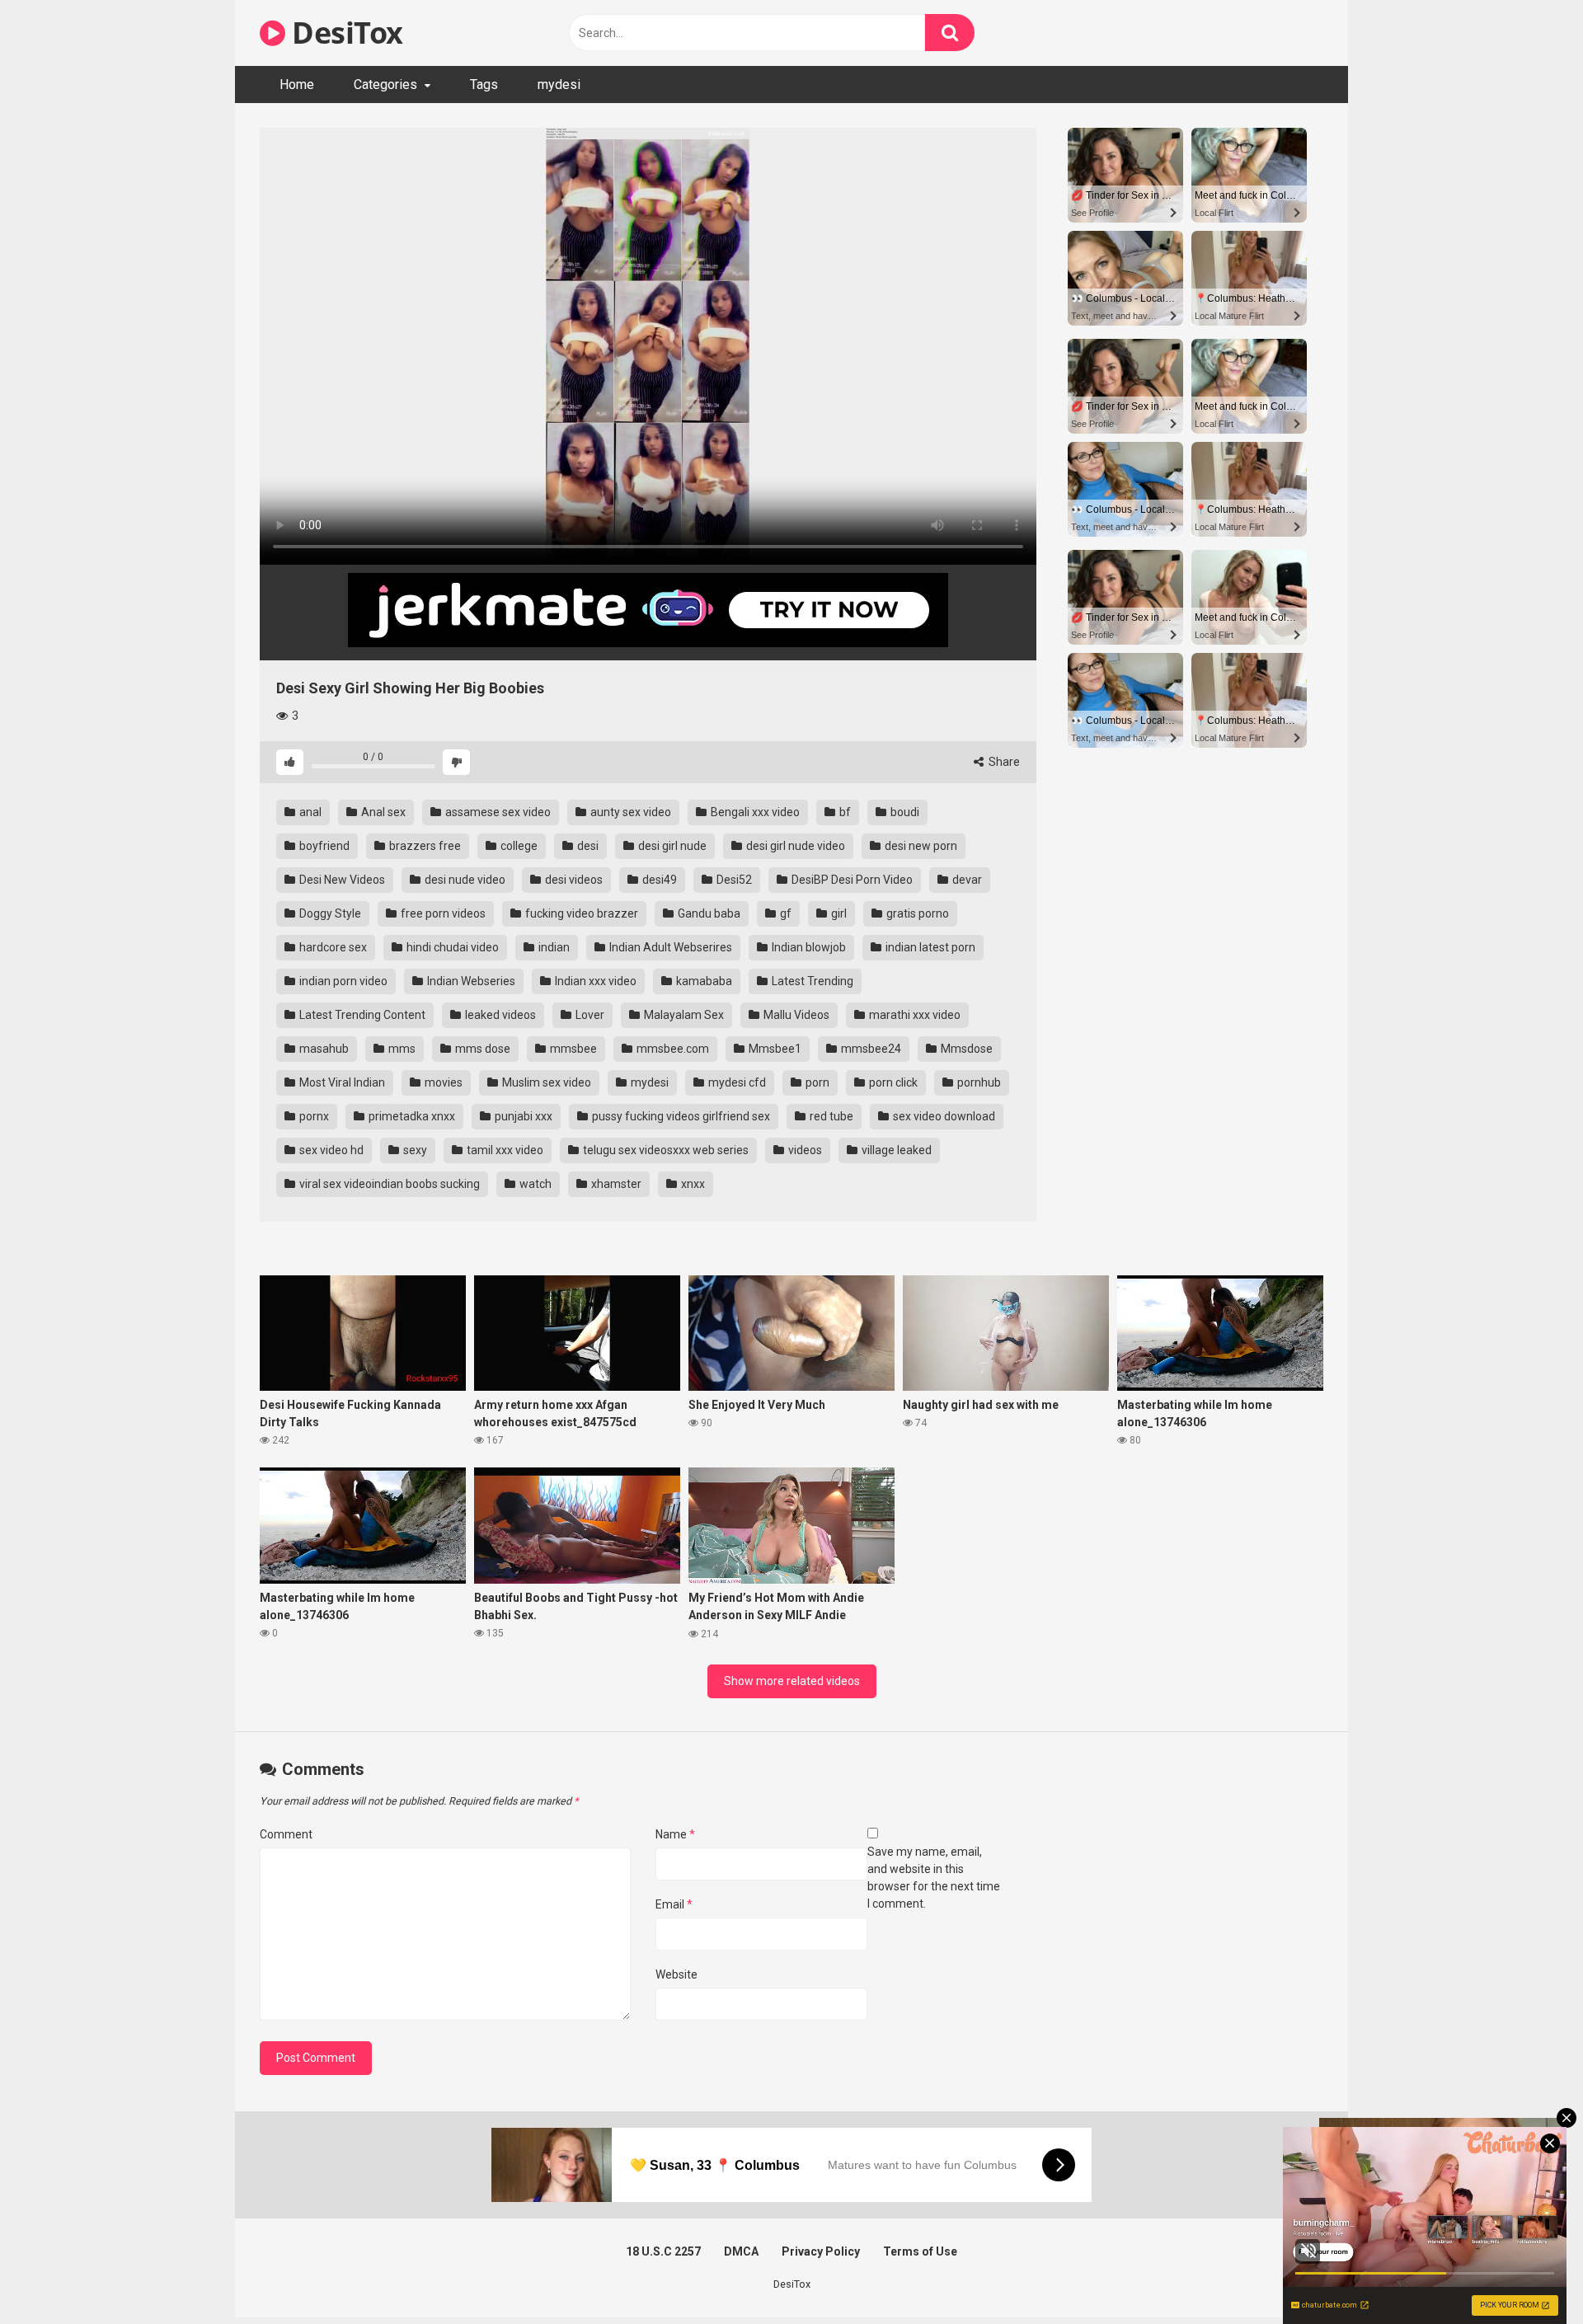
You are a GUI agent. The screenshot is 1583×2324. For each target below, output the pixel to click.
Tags (484, 85)
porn (816, 1082)
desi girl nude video (794, 846)
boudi (904, 812)
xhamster (615, 1184)
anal (309, 812)
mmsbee (572, 1049)
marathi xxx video (914, 1015)
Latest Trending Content (361, 1015)
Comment (286, 1834)
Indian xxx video (594, 981)
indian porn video (342, 981)
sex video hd (330, 1150)
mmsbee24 (870, 1049)
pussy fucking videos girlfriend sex (680, 1116)
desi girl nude (671, 846)
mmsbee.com (672, 1049)
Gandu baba (708, 913)
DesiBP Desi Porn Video (851, 880)
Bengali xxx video (754, 812)
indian (553, 947)
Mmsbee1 (774, 1049)
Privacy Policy (821, 2251)
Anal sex (382, 812)
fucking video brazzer (580, 913)
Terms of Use (920, 2251)
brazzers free (424, 846)
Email (674, 1904)
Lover (589, 1015)
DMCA (741, 2251)
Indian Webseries (470, 981)
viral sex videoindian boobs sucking (388, 1184)
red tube (830, 1116)
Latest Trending (811, 981)
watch (534, 1184)
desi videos (573, 880)
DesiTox (344, 33)
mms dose (481, 1049)
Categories (385, 85)
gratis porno (916, 913)
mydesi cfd (736, 1082)
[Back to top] (1528, 2274)
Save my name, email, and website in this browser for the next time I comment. (934, 1878)
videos (804, 1150)
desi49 (658, 880)
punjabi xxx (522, 1116)
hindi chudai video (451, 947)
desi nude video (464, 880)
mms (401, 1049)
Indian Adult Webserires (669, 947)
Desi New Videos (341, 880)
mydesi (559, 85)
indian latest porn (929, 947)
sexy (414, 1150)
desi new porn (920, 846)
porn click (892, 1082)
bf (844, 812)
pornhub (978, 1082)
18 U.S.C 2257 (663, 2251)
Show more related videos (792, 1681)
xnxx (692, 1184)
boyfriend (323, 846)
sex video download (943, 1116)
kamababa (703, 981)
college (518, 846)
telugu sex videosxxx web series (665, 1150)
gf (784, 913)
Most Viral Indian (341, 1082)
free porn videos (442, 913)
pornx (313, 1116)
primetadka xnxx (411, 1116)
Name (675, 1834)
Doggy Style (329, 913)
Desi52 (733, 880)
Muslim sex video (545, 1082)
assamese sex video (497, 812)
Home (297, 85)
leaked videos (499, 1015)
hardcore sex (332, 947)
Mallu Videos (795, 1015)
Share (1003, 762)
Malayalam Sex (683, 1015)
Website (676, 1974)
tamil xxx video (504, 1150)
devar (966, 880)
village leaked (895, 1150)
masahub (323, 1049)
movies (442, 1082)
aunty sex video (629, 812)
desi (587, 846)
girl (838, 913)
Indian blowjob (808, 947)
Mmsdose (965, 1049)
